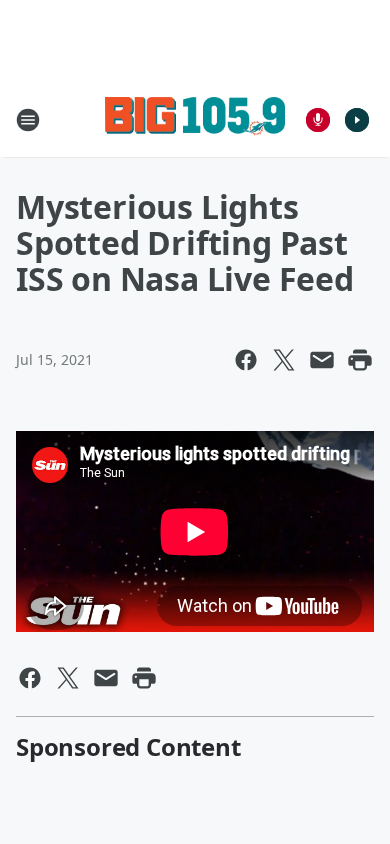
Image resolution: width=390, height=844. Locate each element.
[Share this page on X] (284, 360)
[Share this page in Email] (322, 360)
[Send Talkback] (318, 120)
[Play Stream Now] (357, 120)
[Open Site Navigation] (28, 120)
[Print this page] (360, 360)
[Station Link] (195, 119)
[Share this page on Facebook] (246, 360)
